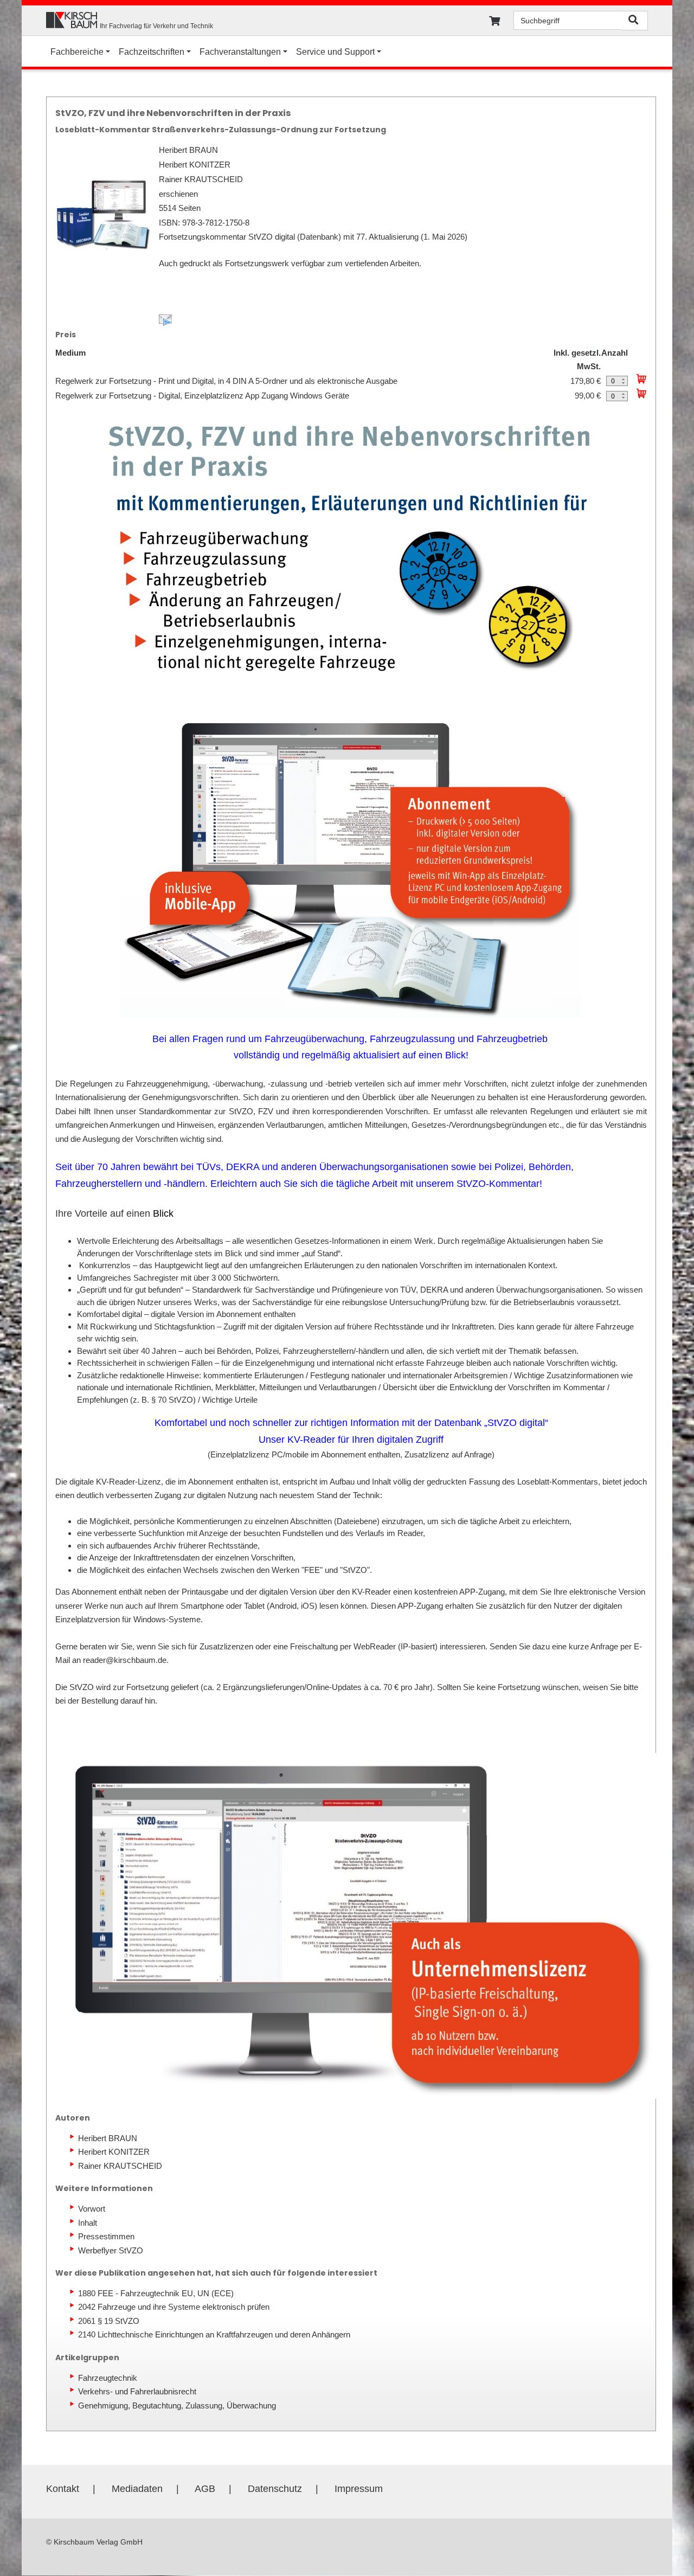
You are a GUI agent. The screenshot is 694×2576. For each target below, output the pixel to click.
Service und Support (335, 52)
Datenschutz (275, 2489)
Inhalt (88, 2223)
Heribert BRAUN (108, 2138)
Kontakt (63, 2489)
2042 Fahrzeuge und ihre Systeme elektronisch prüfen (174, 2307)
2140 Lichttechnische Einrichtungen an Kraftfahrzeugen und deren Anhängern (214, 2334)
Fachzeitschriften (152, 52)
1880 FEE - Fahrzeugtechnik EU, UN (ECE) (156, 2293)
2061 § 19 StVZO (109, 2321)
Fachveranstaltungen (240, 52)
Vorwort (92, 2209)
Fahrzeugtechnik (108, 2378)
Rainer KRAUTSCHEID (120, 2166)
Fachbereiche (77, 52)
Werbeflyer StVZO (111, 2250)
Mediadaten (137, 2489)
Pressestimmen (106, 2236)
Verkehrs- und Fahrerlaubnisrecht (137, 2391)
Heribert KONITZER (114, 2152)
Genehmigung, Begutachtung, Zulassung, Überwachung (177, 2405)
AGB (205, 2489)
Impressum (359, 2489)
